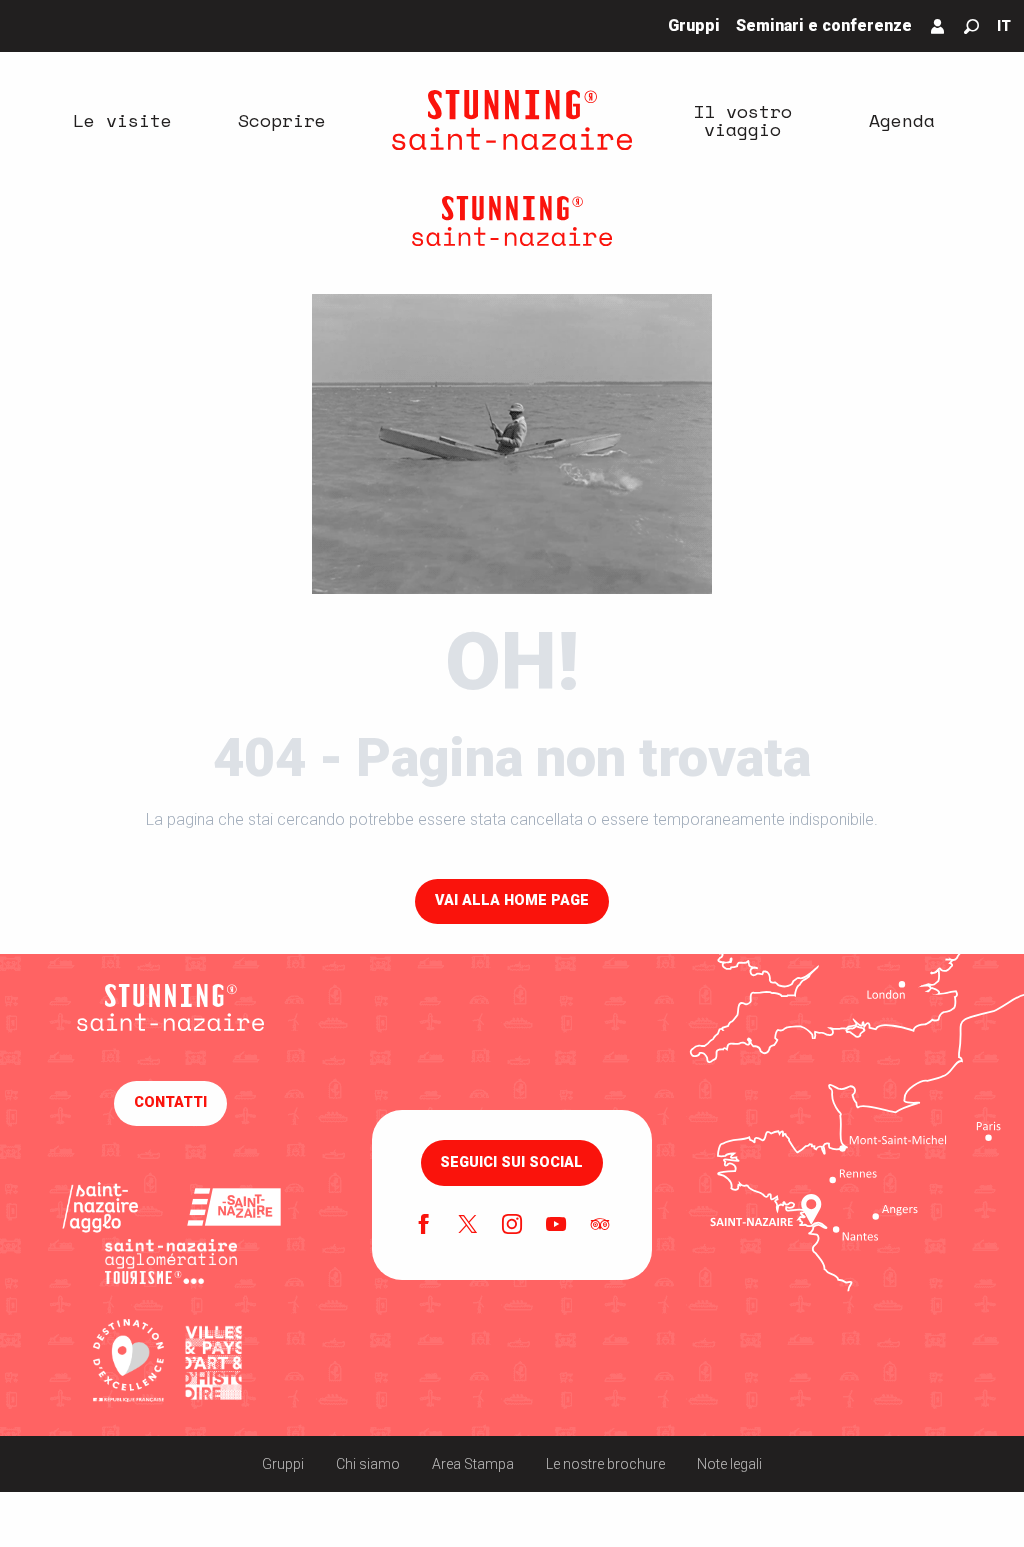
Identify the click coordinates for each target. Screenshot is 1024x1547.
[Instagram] (512, 1226)
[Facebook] (424, 1226)
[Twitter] (468, 1226)
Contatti (170, 1102)
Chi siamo (368, 1464)
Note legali (729, 1464)
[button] (971, 26)
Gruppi (283, 1464)
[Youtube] (556, 1226)
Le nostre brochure (605, 1464)
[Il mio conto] (938, 26)
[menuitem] (122, 120)
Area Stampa (473, 1464)
